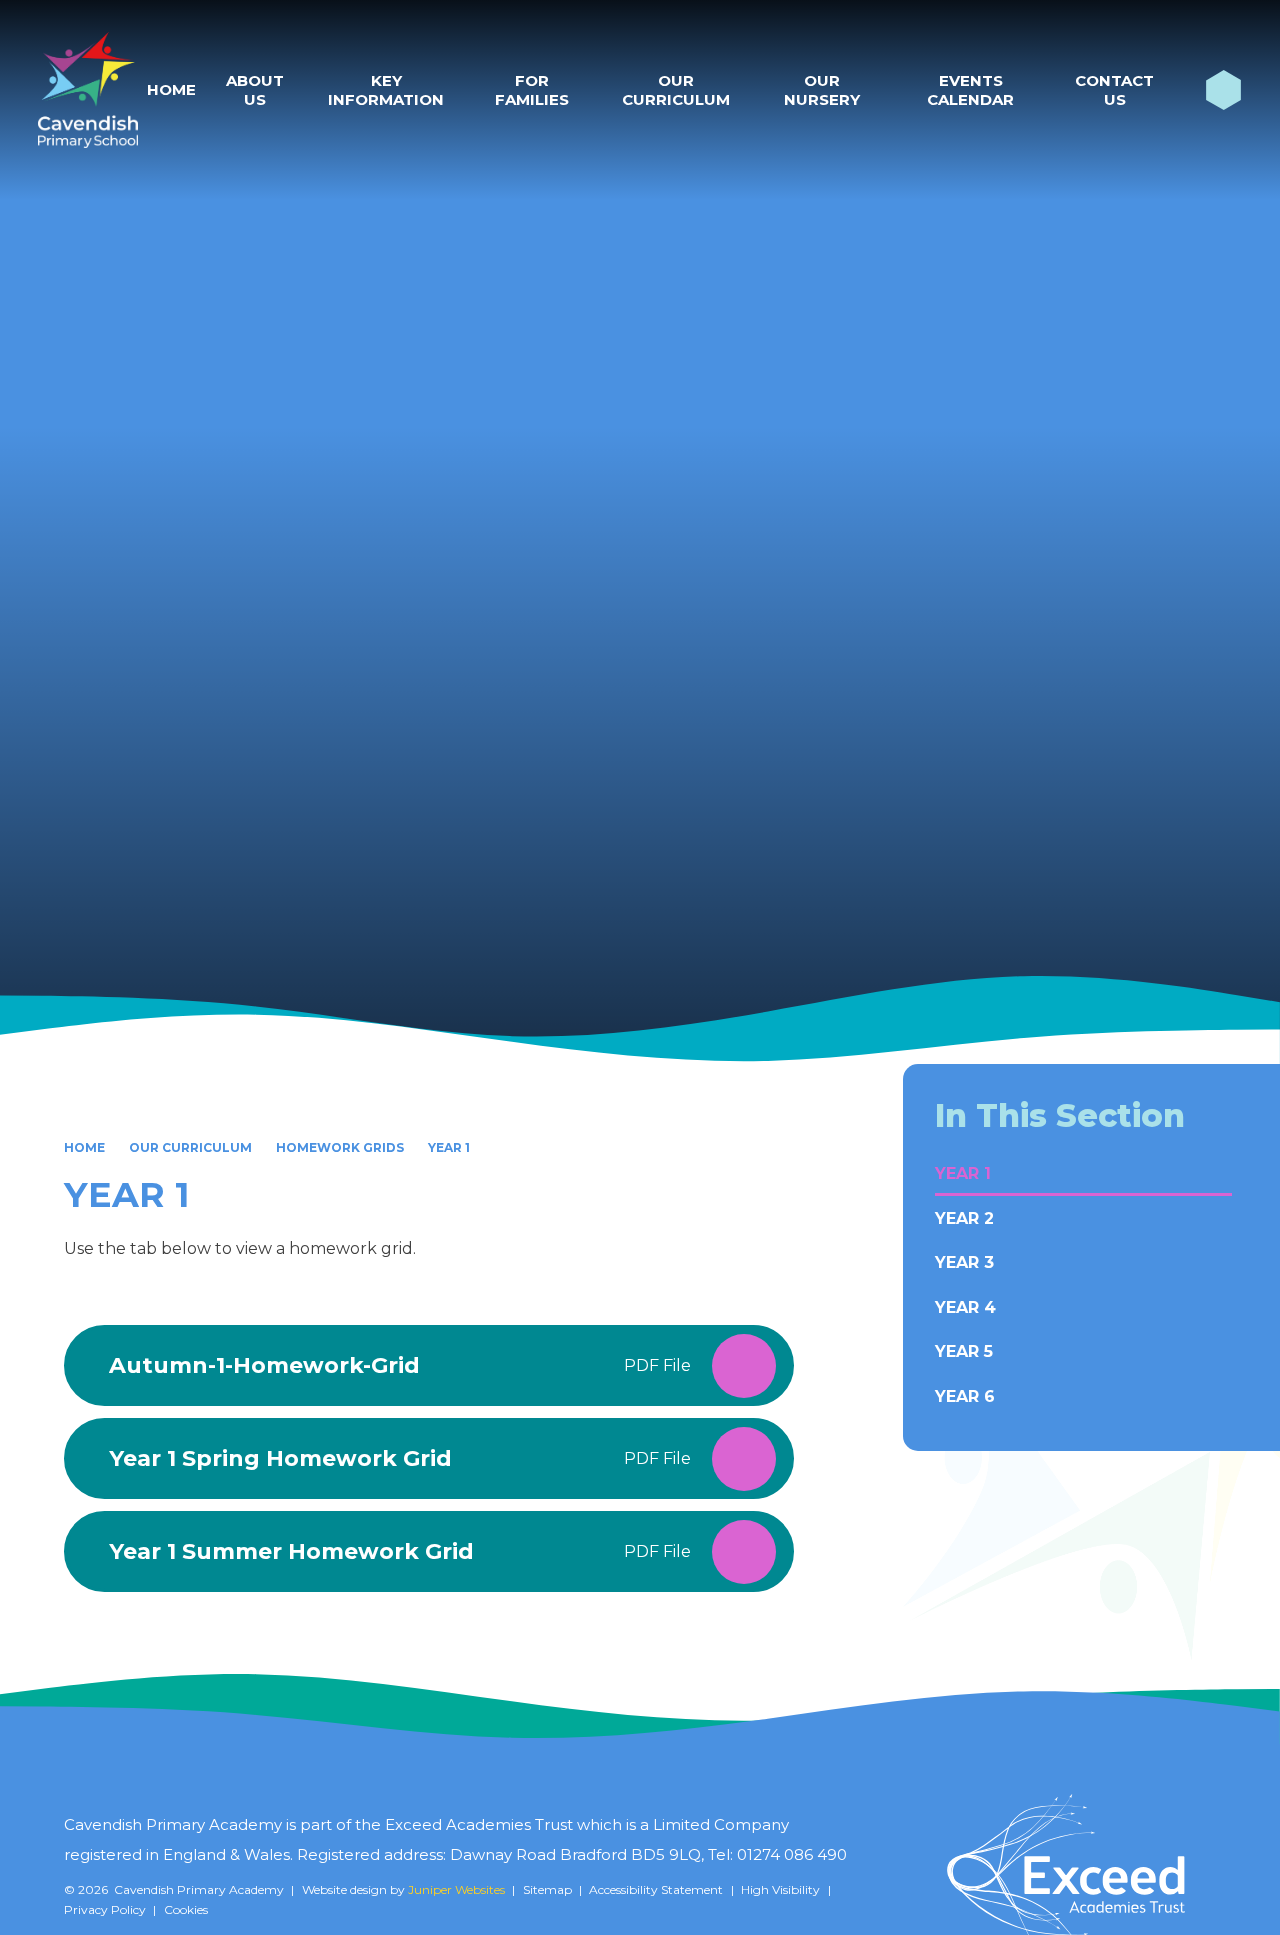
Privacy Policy (105, 1909)
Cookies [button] (186, 1909)
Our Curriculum (190, 1147)
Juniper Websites (456, 1889)
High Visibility (780, 1889)
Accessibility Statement (656, 1889)
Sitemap (547, 1889)
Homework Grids (340, 1147)
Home (84, 1147)
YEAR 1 (449, 1147)
